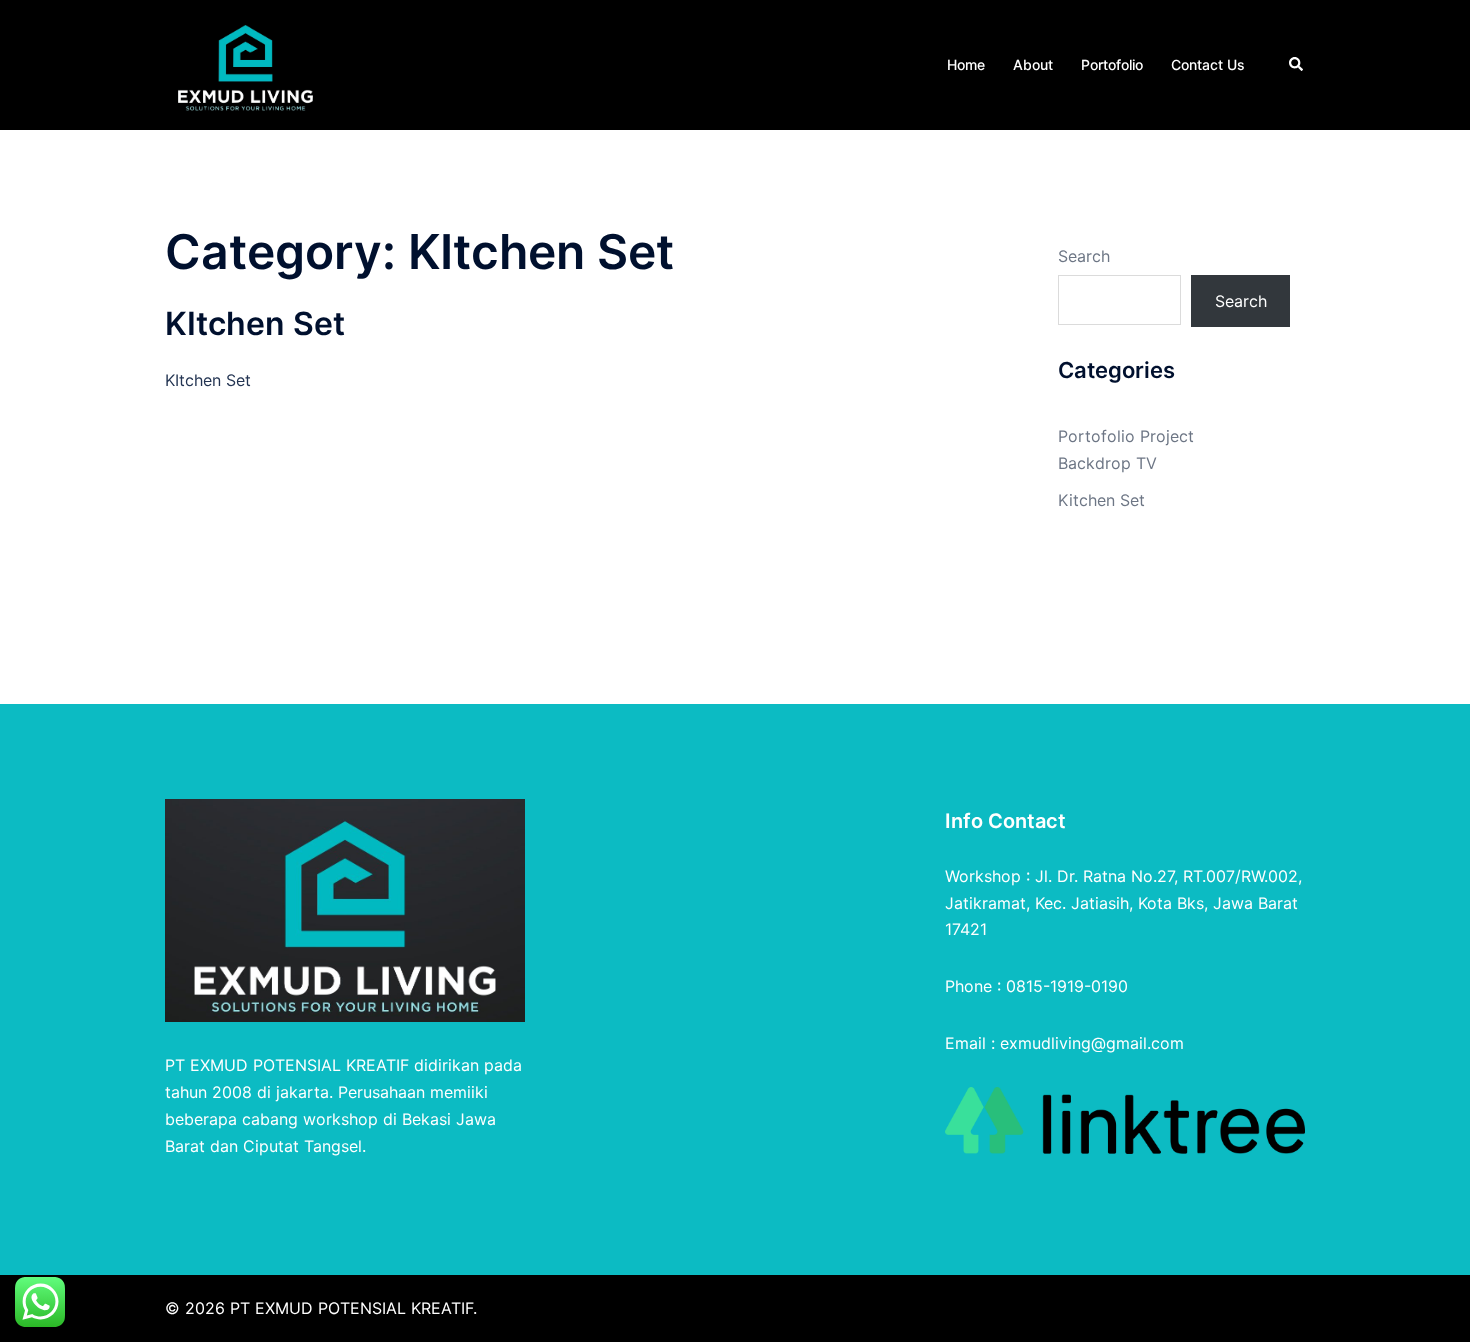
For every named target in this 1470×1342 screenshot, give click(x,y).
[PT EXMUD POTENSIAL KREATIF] (245, 63)
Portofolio (1112, 64)
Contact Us (1208, 64)
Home (966, 64)
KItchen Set (255, 323)
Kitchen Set (1101, 500)
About (1033, 64)
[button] (1297, 65)
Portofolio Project (1126, 436)
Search (1084, 256)
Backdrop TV (1107, 463)
